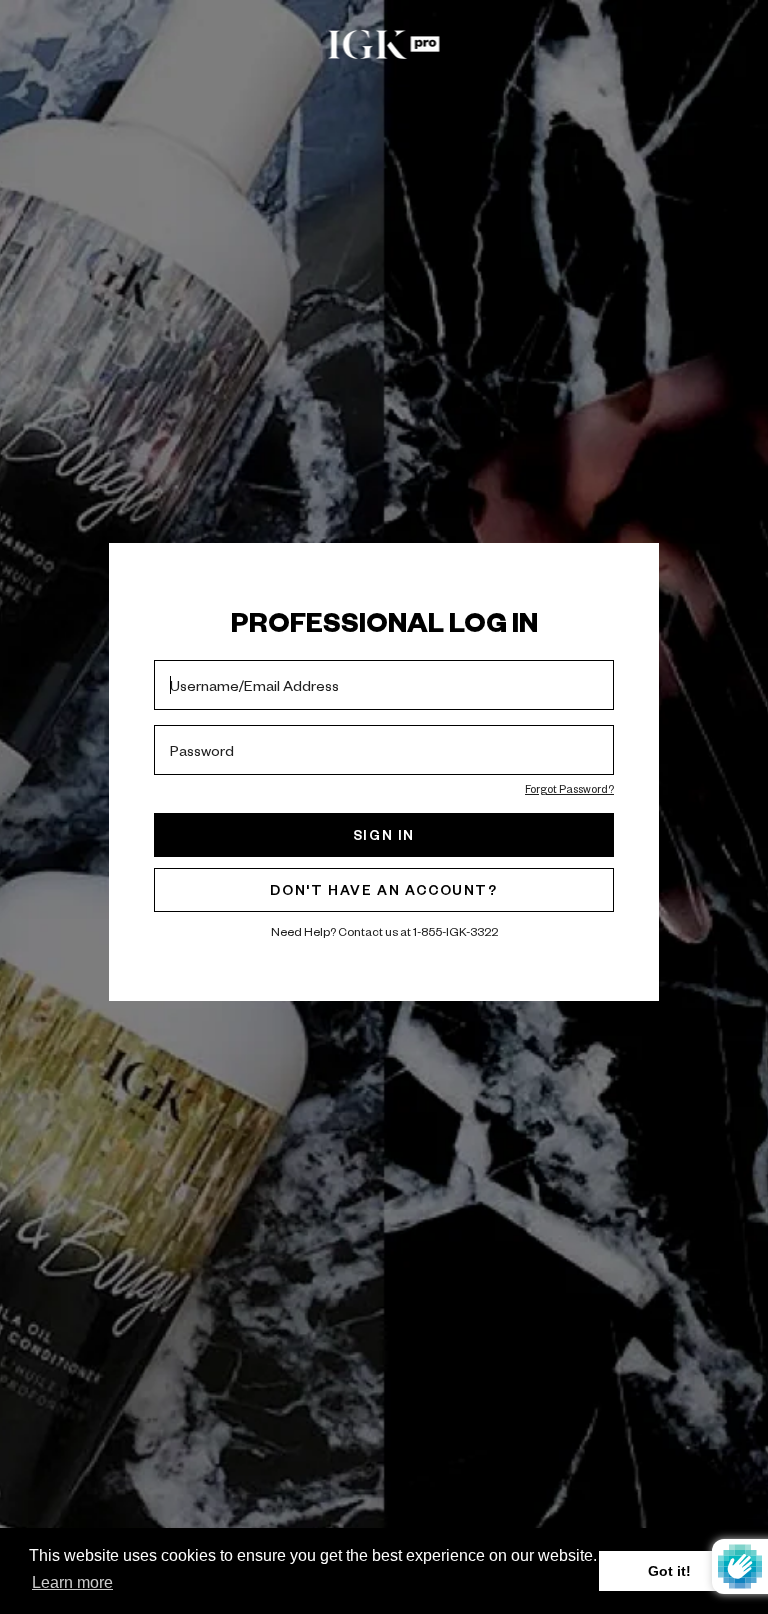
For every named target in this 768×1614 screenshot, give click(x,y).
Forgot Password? (569, 788)
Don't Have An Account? (383, 889)
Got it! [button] (669, 1571)
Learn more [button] (72, 1582)
